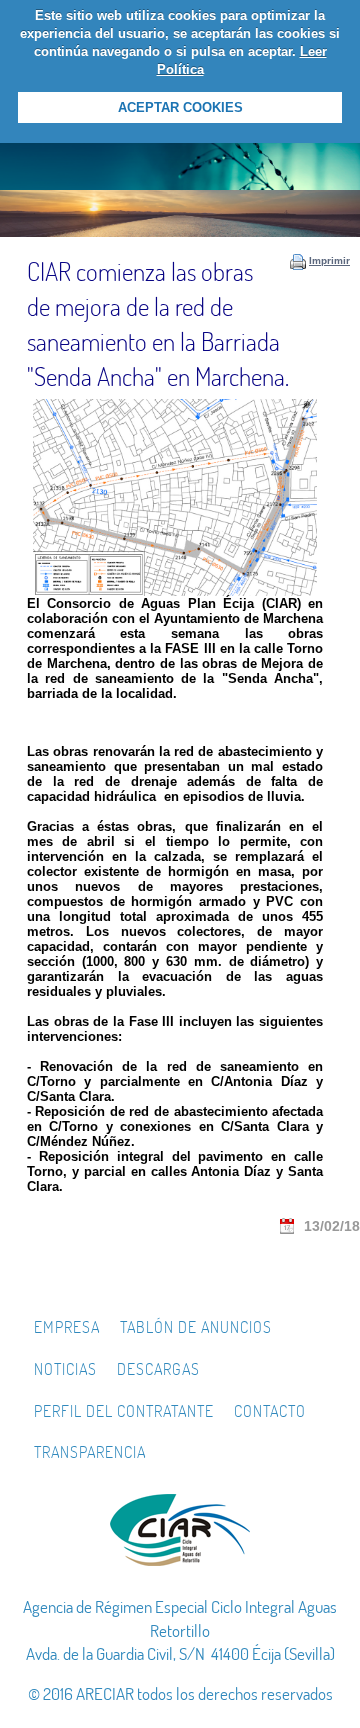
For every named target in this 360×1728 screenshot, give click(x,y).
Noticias (65, 1369)
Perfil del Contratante (124, 1411)
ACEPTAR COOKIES (180, 107)
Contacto (270, 1411)
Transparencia (90, 1452)
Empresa (67, 1327)
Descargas (158, 1369)
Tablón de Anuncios (196, 1327)
